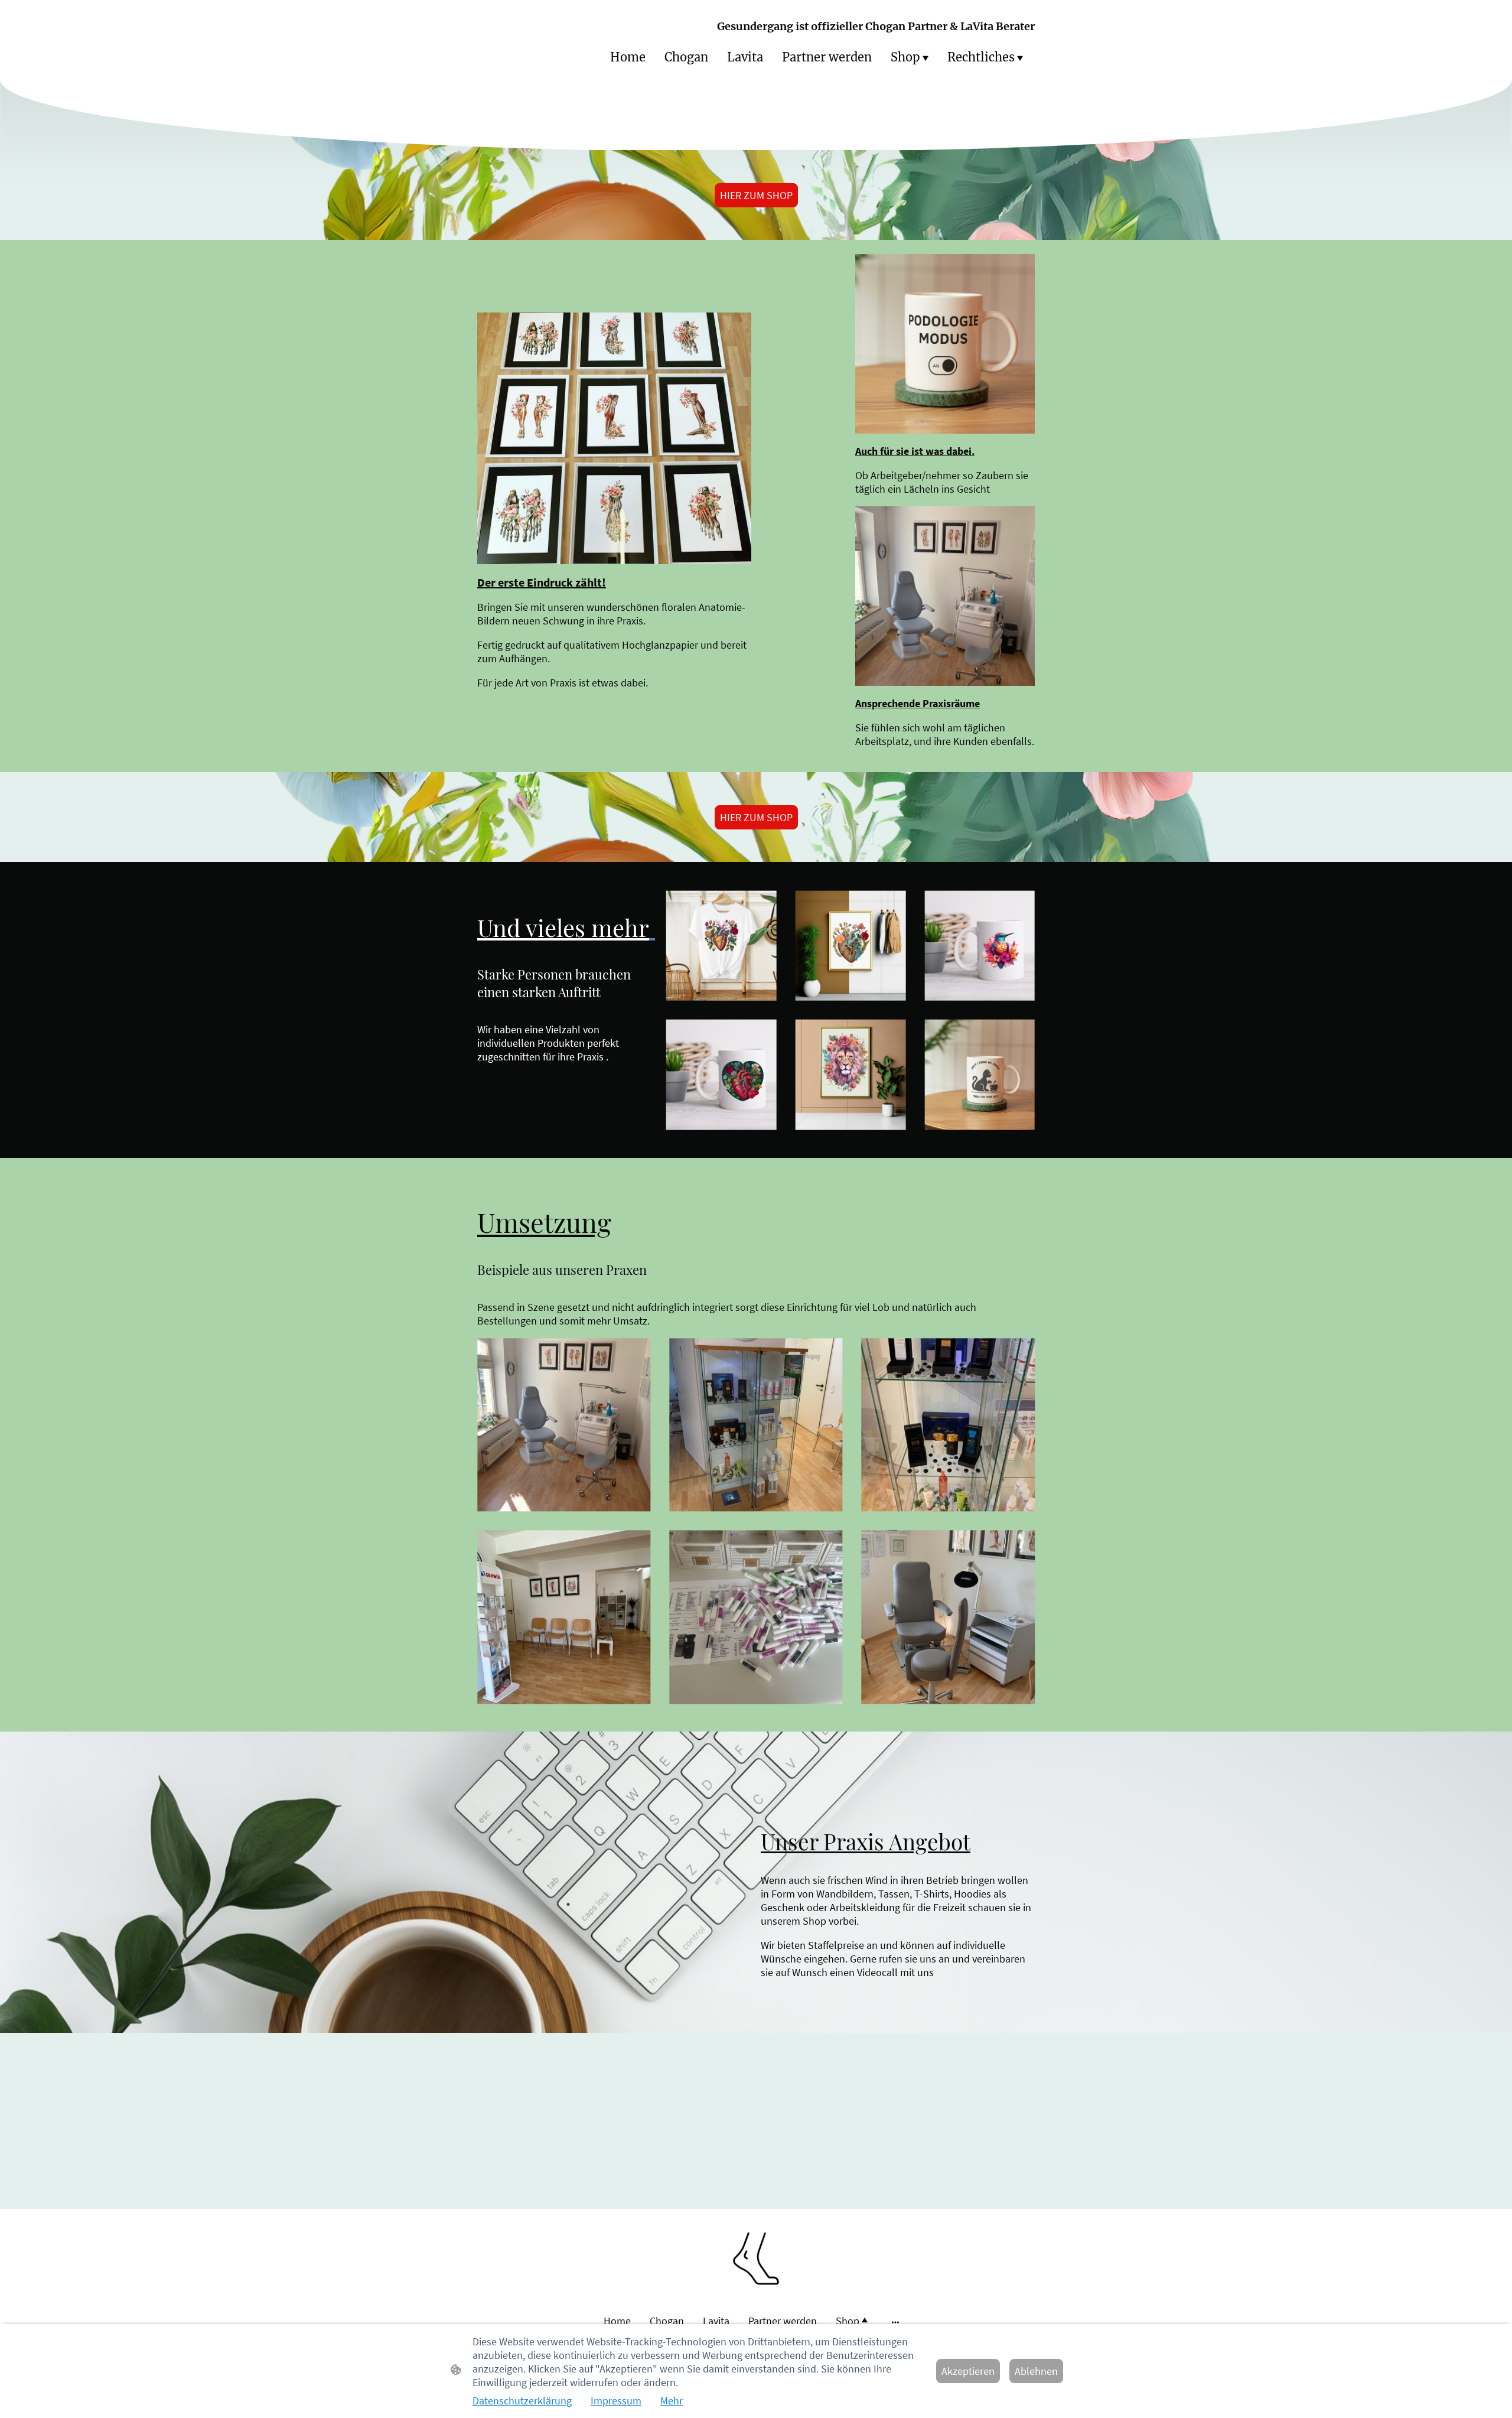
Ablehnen (1036, 2371)
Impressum (616, 2401)
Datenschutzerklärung (522, 2401)
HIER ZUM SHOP (756, 195)
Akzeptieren (968, 2371)
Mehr (672, 2401)
